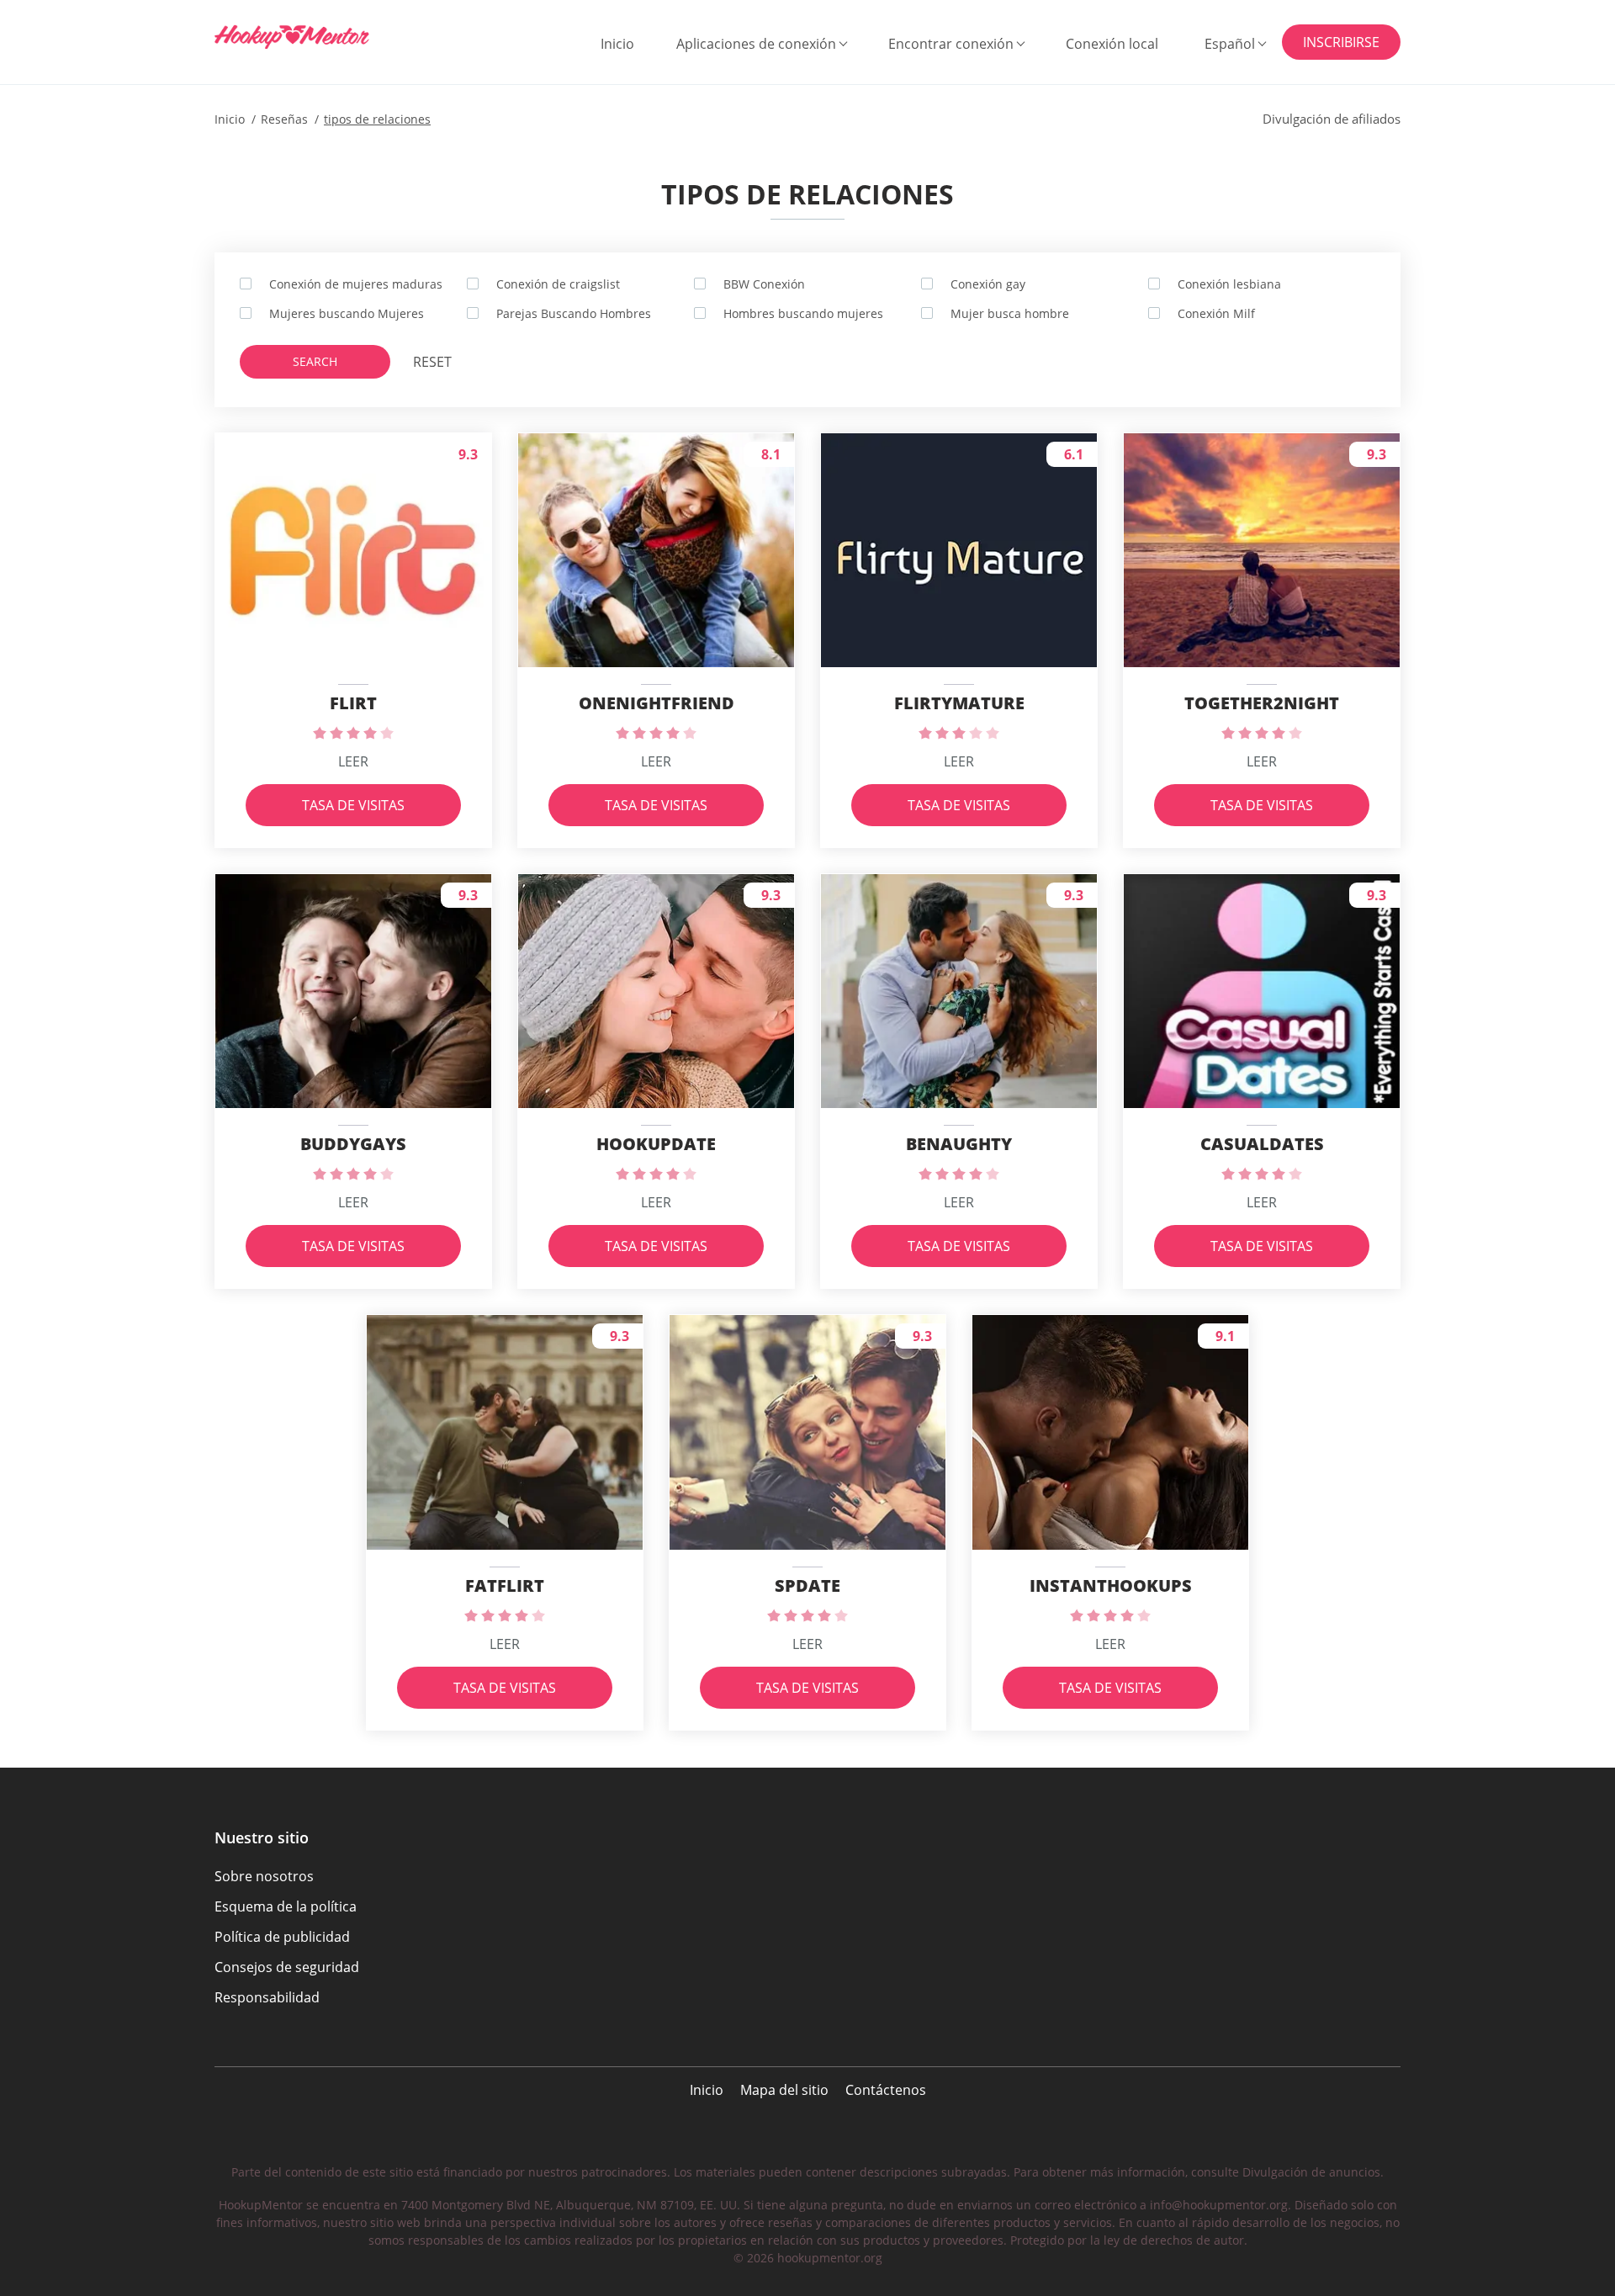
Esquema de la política (286, 1906)
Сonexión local (1112, 44)
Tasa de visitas (353, 805)
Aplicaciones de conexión (756, 44)
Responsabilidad (267, 1997)
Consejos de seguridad (287, 1967)
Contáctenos (886, 2090)
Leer (353, 761)
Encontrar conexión (951, 44)
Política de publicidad (282, 1937)
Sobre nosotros (264, 1876)
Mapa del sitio (784, 2090)
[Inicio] (298, 37)
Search (315, 361)
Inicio (617, 44)
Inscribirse (1341, 42)
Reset (432, 362)
